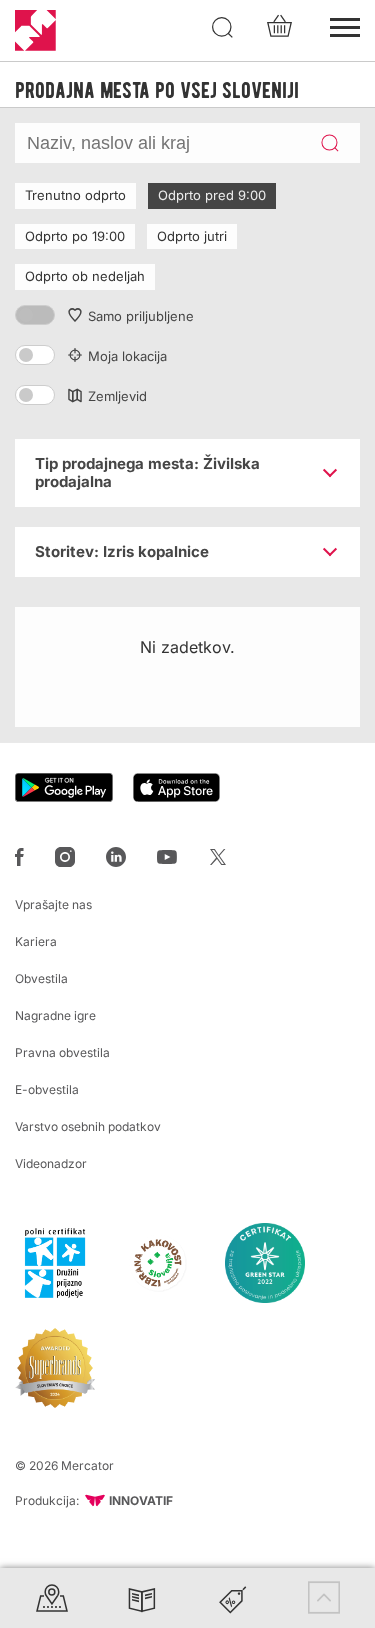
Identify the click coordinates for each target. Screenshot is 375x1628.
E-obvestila (47, 1089)
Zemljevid (117, 396)
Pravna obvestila (62, 1052)
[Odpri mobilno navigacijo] (345, 25)
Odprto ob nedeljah (85, 276)
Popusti (233, 1597)
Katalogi (142, 1597)
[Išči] (223, 28)
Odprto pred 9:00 (212, 195)
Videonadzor (51, 1163)
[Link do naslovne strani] (35, 30)
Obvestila (41, 978)
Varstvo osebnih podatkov (88, 1126)
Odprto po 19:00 (75, 236)
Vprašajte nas (53, 904)
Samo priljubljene (141, 316)
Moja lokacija (127, 356)
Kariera (36, 941)
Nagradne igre (55, 1015)
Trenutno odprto (75, 195)
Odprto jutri (192, 236)
